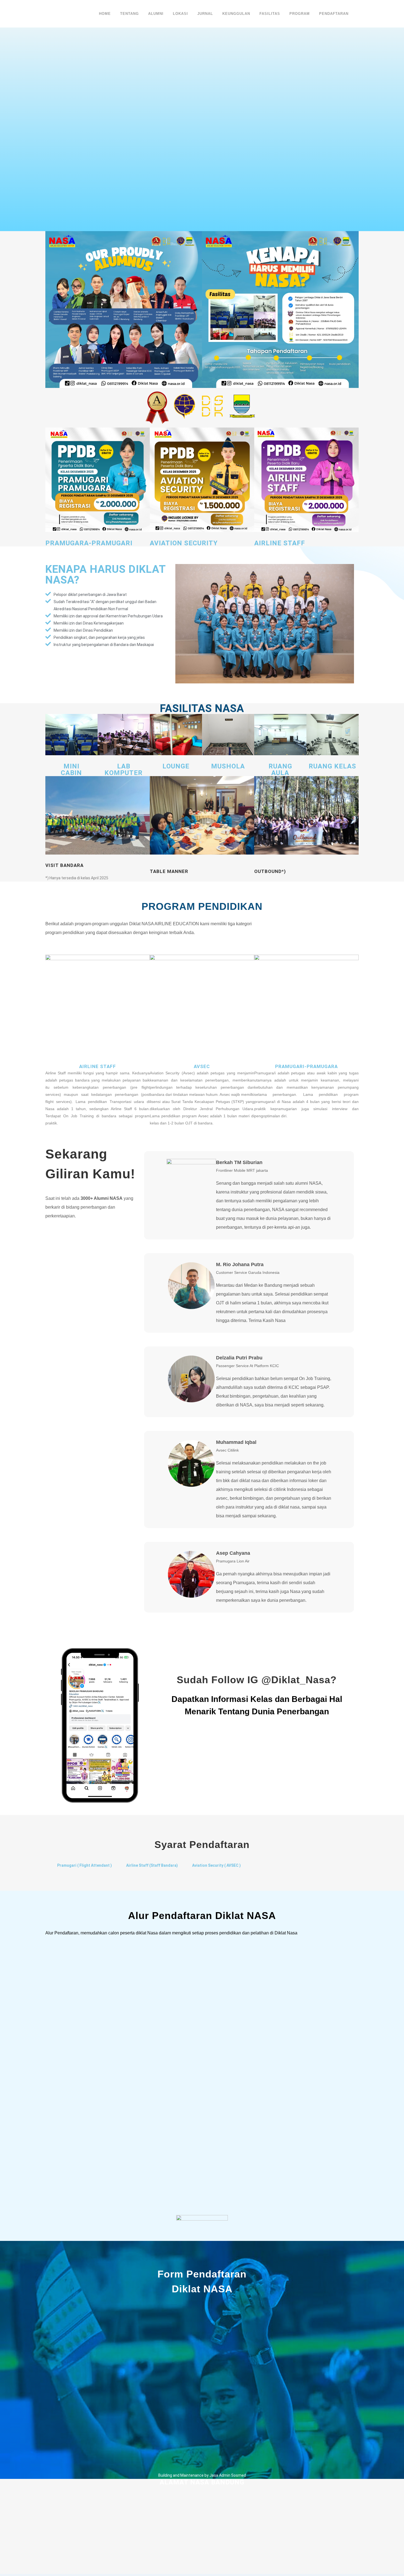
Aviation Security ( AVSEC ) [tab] (216, 1865)
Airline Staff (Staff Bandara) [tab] (152, 1865)
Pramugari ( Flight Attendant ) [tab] (85, 1865)
